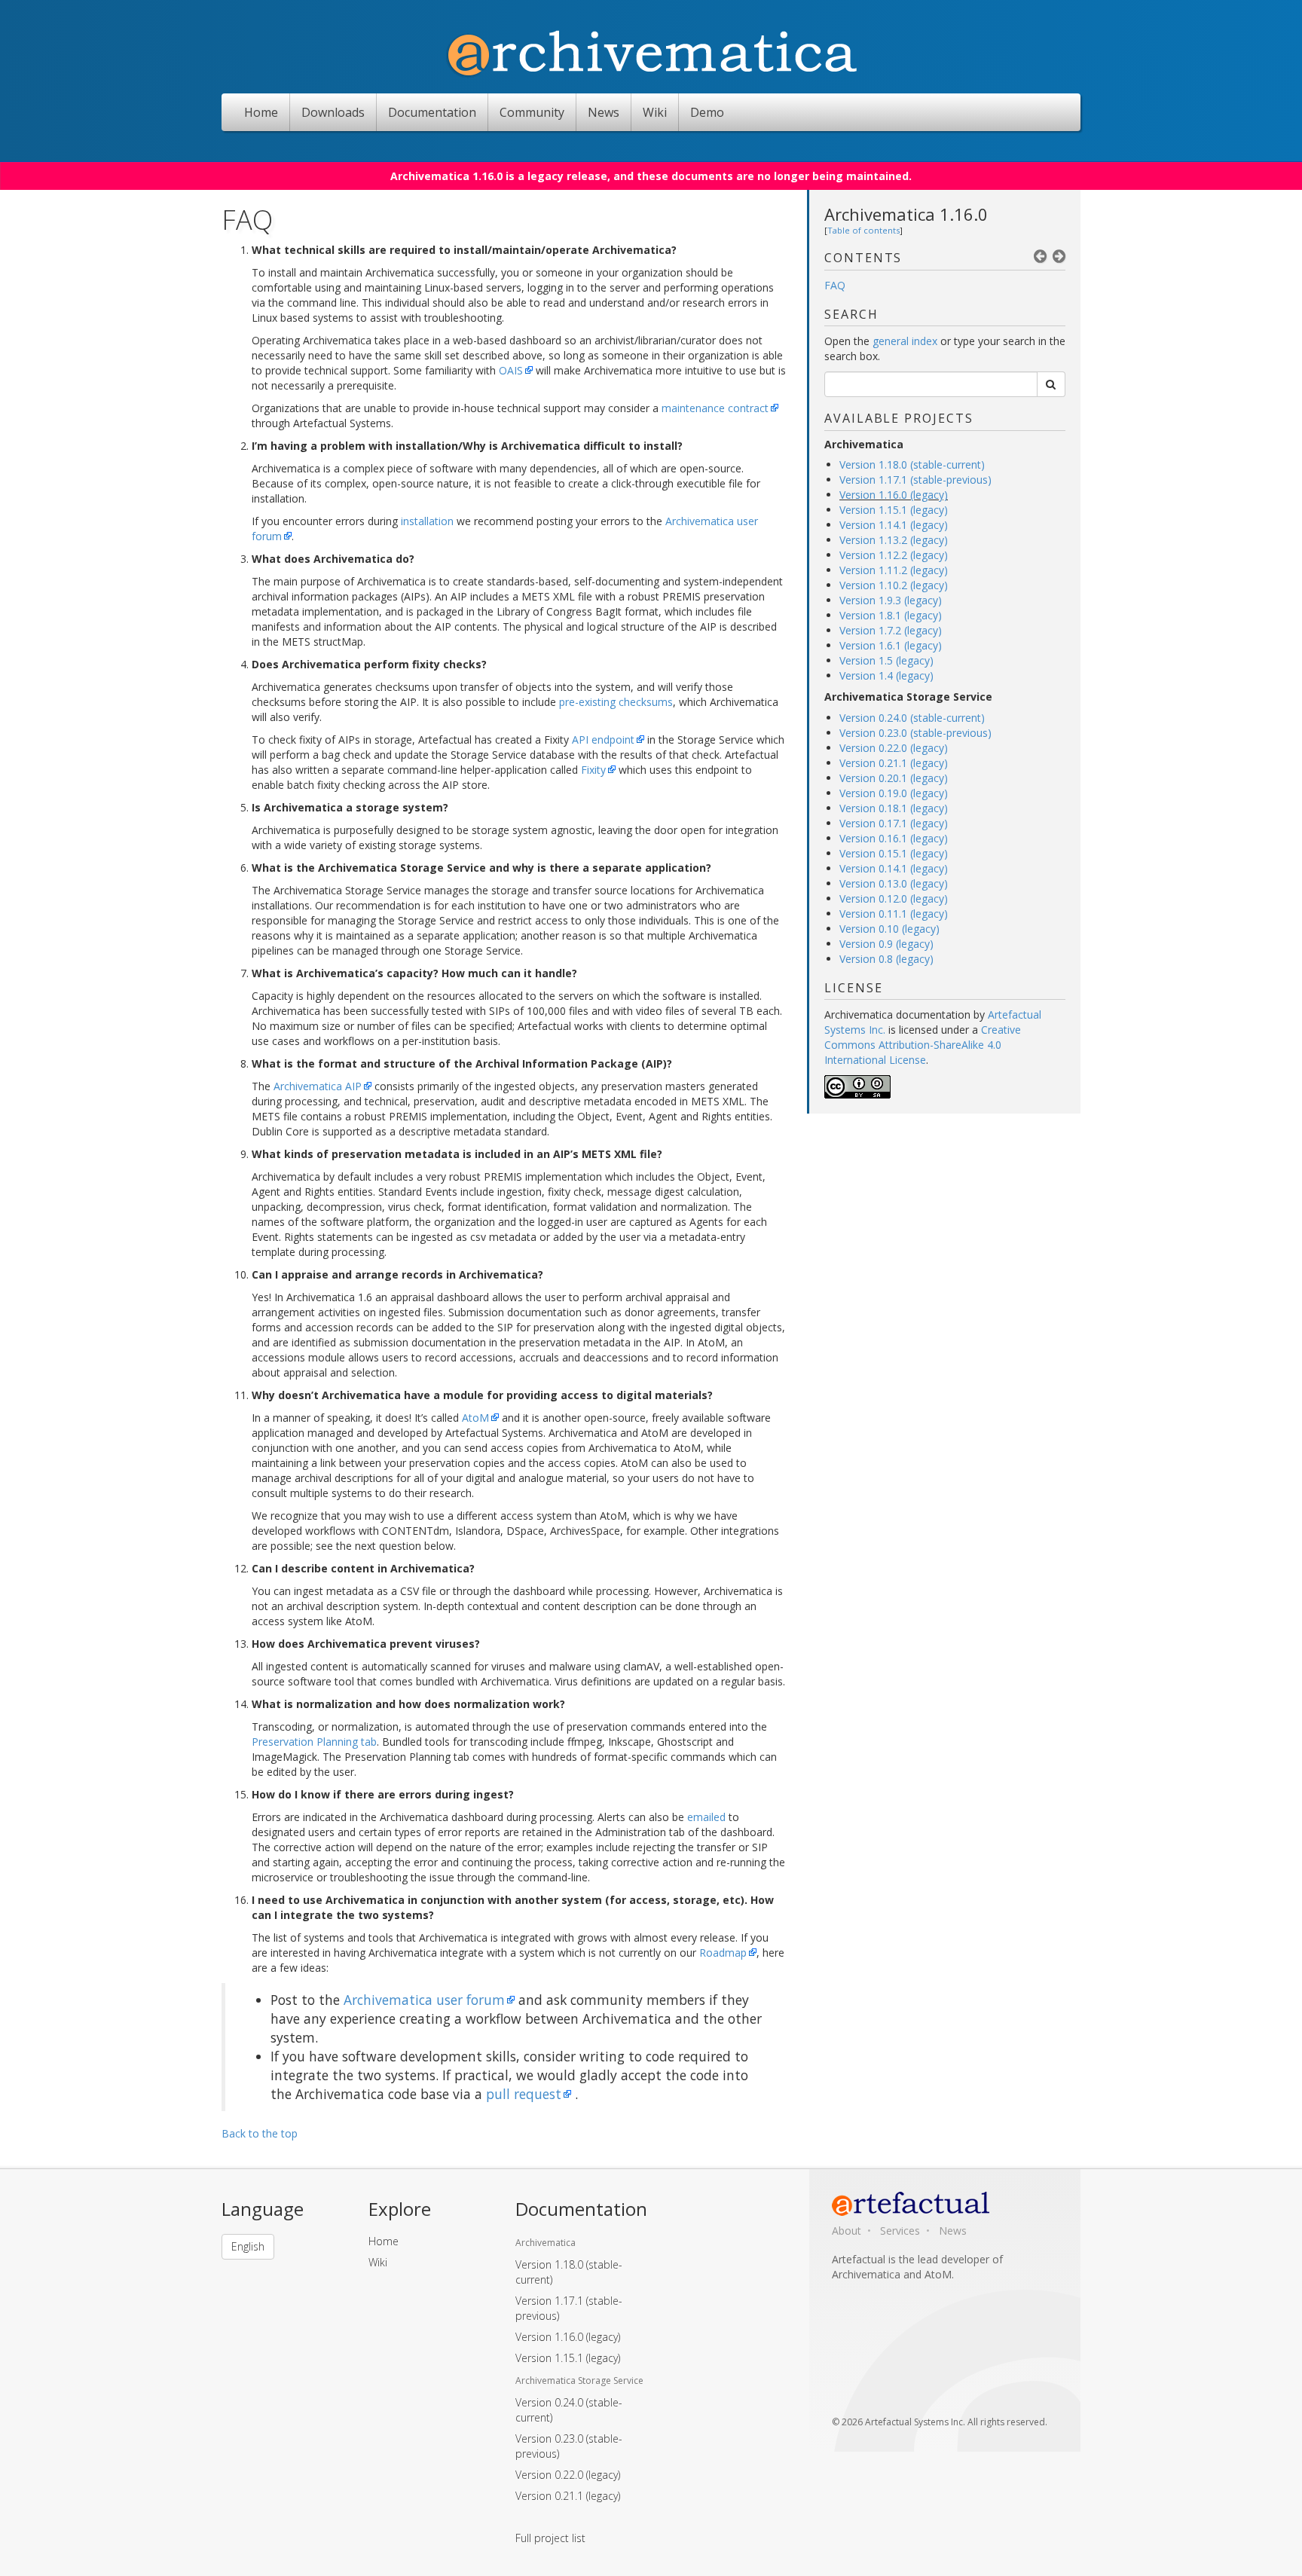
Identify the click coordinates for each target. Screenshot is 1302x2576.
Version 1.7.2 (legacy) (891, 630)
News (604, 112)
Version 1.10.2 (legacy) (894, 585)
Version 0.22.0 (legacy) (894, 748)
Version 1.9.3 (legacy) (891, 600)
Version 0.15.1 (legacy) (894, 853)
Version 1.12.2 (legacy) (894, 555)
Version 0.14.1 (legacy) (894, 868)
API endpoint (603, 739)
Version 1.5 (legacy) (886, 660)
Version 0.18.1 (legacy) (894, 808)
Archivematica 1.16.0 (906, 214)
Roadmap (723, 1953)
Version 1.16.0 (568, 2337)
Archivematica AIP (318, 1086)
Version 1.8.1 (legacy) (891, 615)
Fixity (593, 770)
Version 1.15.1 (568, 2358)
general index (905, 341)
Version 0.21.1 (568, 2496)
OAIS (511, 370)
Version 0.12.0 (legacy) (894, 898)
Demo (707, 112)
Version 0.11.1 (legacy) (894, 914)
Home (261, 112)
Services (900, 2231)
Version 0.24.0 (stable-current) (912, 718)
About (847, 2231)
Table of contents (863, 230)
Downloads (333, 112)
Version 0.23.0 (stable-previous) (915, 733)
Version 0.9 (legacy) (886, 944)
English (248, 2246)
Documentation (432, 112)
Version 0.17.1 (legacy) (894, 823)
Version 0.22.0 (568, 2475)
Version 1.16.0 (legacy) (894, 495)
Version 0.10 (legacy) (889, 929)
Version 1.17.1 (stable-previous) (915, 480)
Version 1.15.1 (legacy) (894, 510)
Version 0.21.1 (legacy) (894, 763)
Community (532, 112)
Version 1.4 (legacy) (886, 675)
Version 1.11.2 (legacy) (894, 570)
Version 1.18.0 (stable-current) (912, 464)
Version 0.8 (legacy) (886, 959)
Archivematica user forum (424, 2000)
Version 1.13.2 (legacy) (894, 540)
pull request (524, 2094)
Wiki (655, 112)
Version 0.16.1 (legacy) (894, 838)
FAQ (835, 285)
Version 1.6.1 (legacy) (891, 645)
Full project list (550, 2538)
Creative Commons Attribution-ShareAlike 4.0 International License (923, 1045)
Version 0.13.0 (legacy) (894, 883)
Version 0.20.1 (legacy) (894, 778)
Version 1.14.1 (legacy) (894, 525)
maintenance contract (715, 408)
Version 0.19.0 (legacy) (894, 793)
